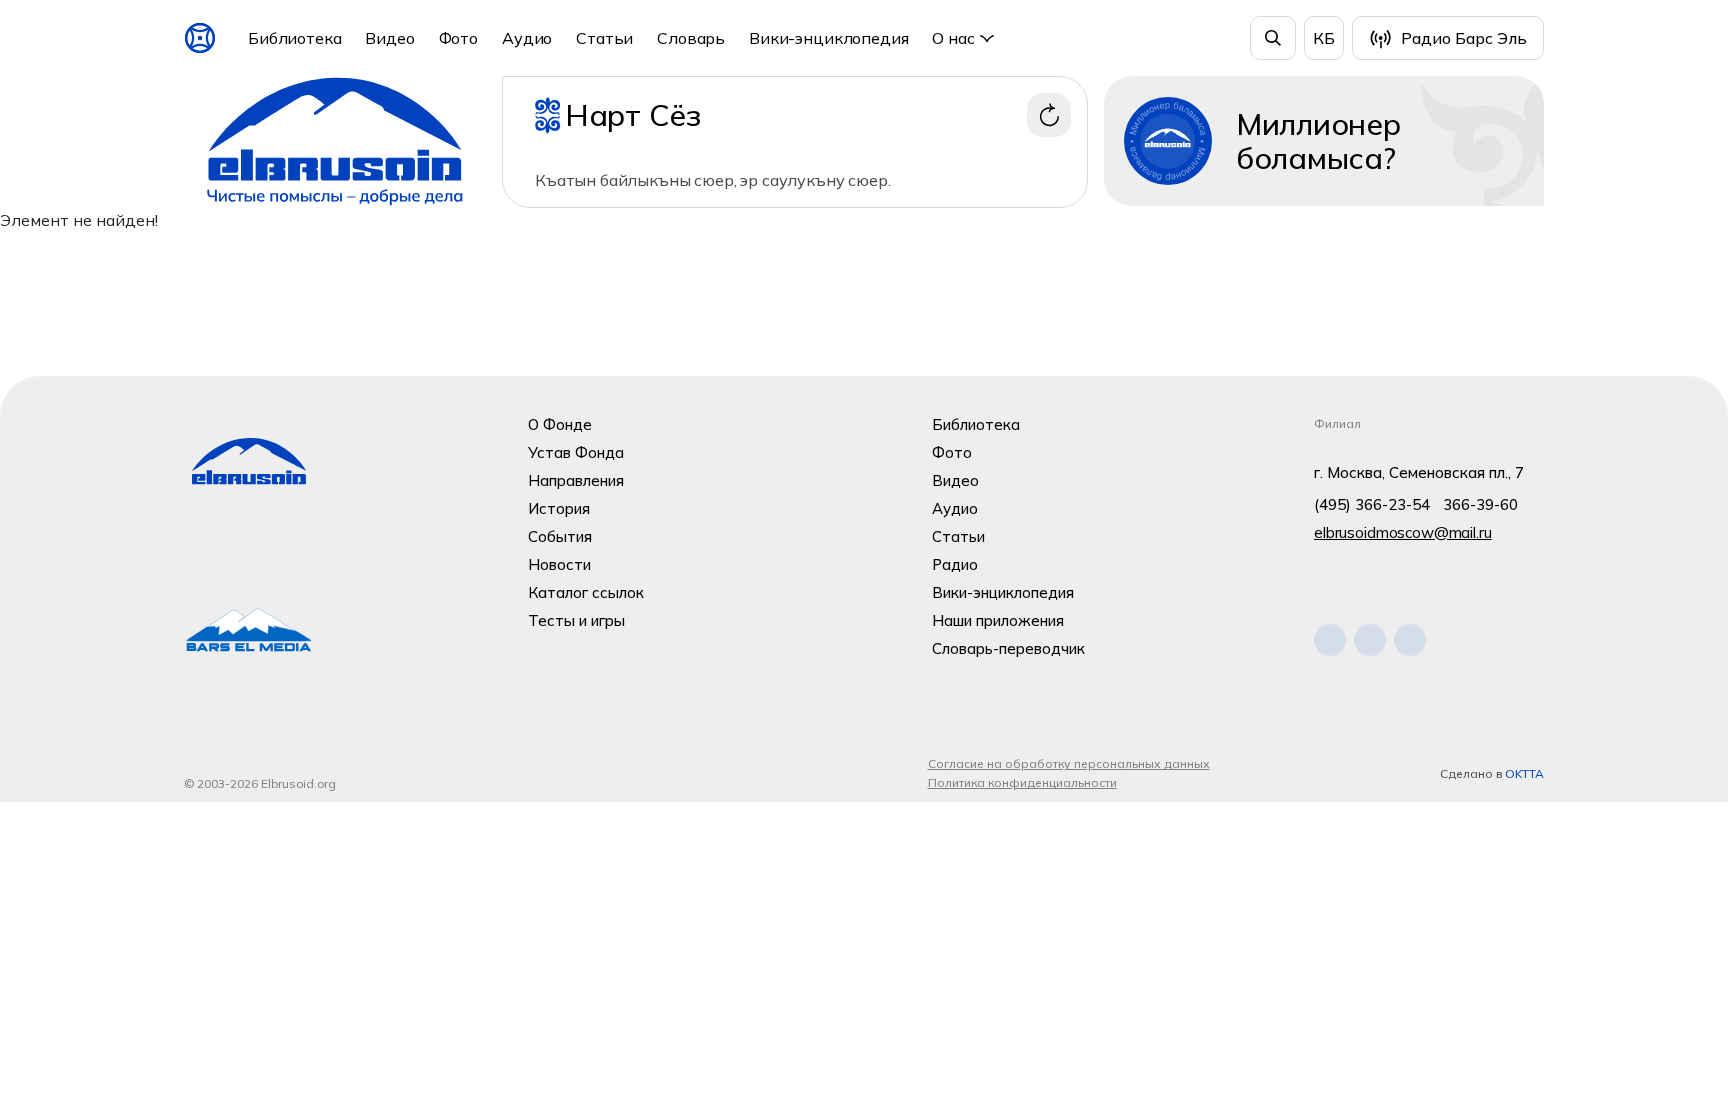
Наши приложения (998, 620)
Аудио (527, 38)
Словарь (691, 38)
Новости (559, 564)
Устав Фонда (576, 452)
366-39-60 (1480, 504)
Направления (576, 480)
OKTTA (1524, 773)
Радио (955, 564)
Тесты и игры (576, 620)
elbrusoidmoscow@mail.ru (1403, 532)
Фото (458, 38)
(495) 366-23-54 (1372, 504)
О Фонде (560, 424)
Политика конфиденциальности (1022, 782)
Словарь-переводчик (1008, 648)
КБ (1324, 38)
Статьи (604, 38)
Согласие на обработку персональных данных (1069, 763)
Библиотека (294, 38)
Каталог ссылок (586, 592)
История (559, 508)
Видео (389, 38)
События (560, 536)
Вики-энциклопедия (828, 38)
